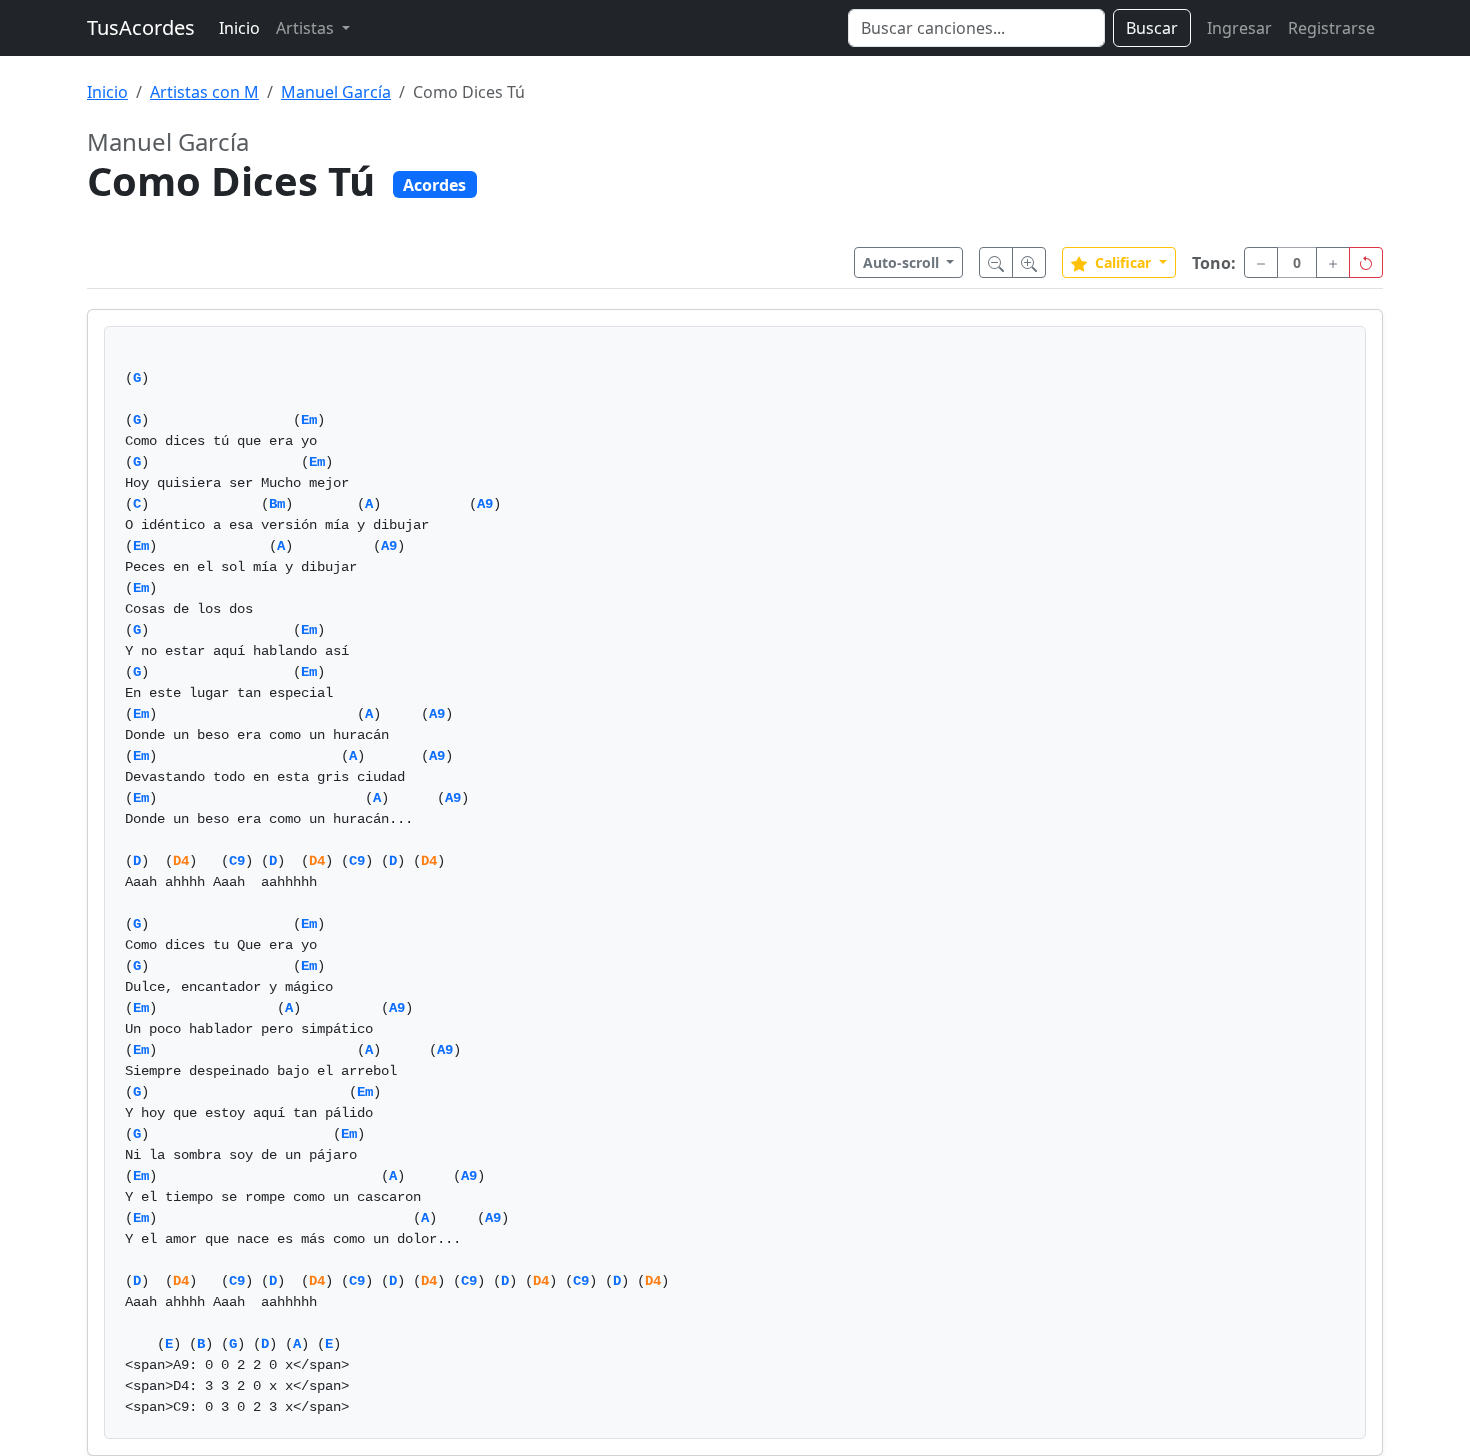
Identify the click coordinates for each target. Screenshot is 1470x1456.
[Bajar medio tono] (1261, 262)
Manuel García (336, 92)
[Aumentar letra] (1029, 262)
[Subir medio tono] (1333, 262)
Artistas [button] (307, 28)
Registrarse (1331, 28)
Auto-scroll (903, 262)
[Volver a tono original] (1366, 262)
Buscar (1152, 28)
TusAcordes (141, 27)
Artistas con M (204, 92)
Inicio (239, 28)
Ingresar (1239, 28)
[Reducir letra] (996, 262)
